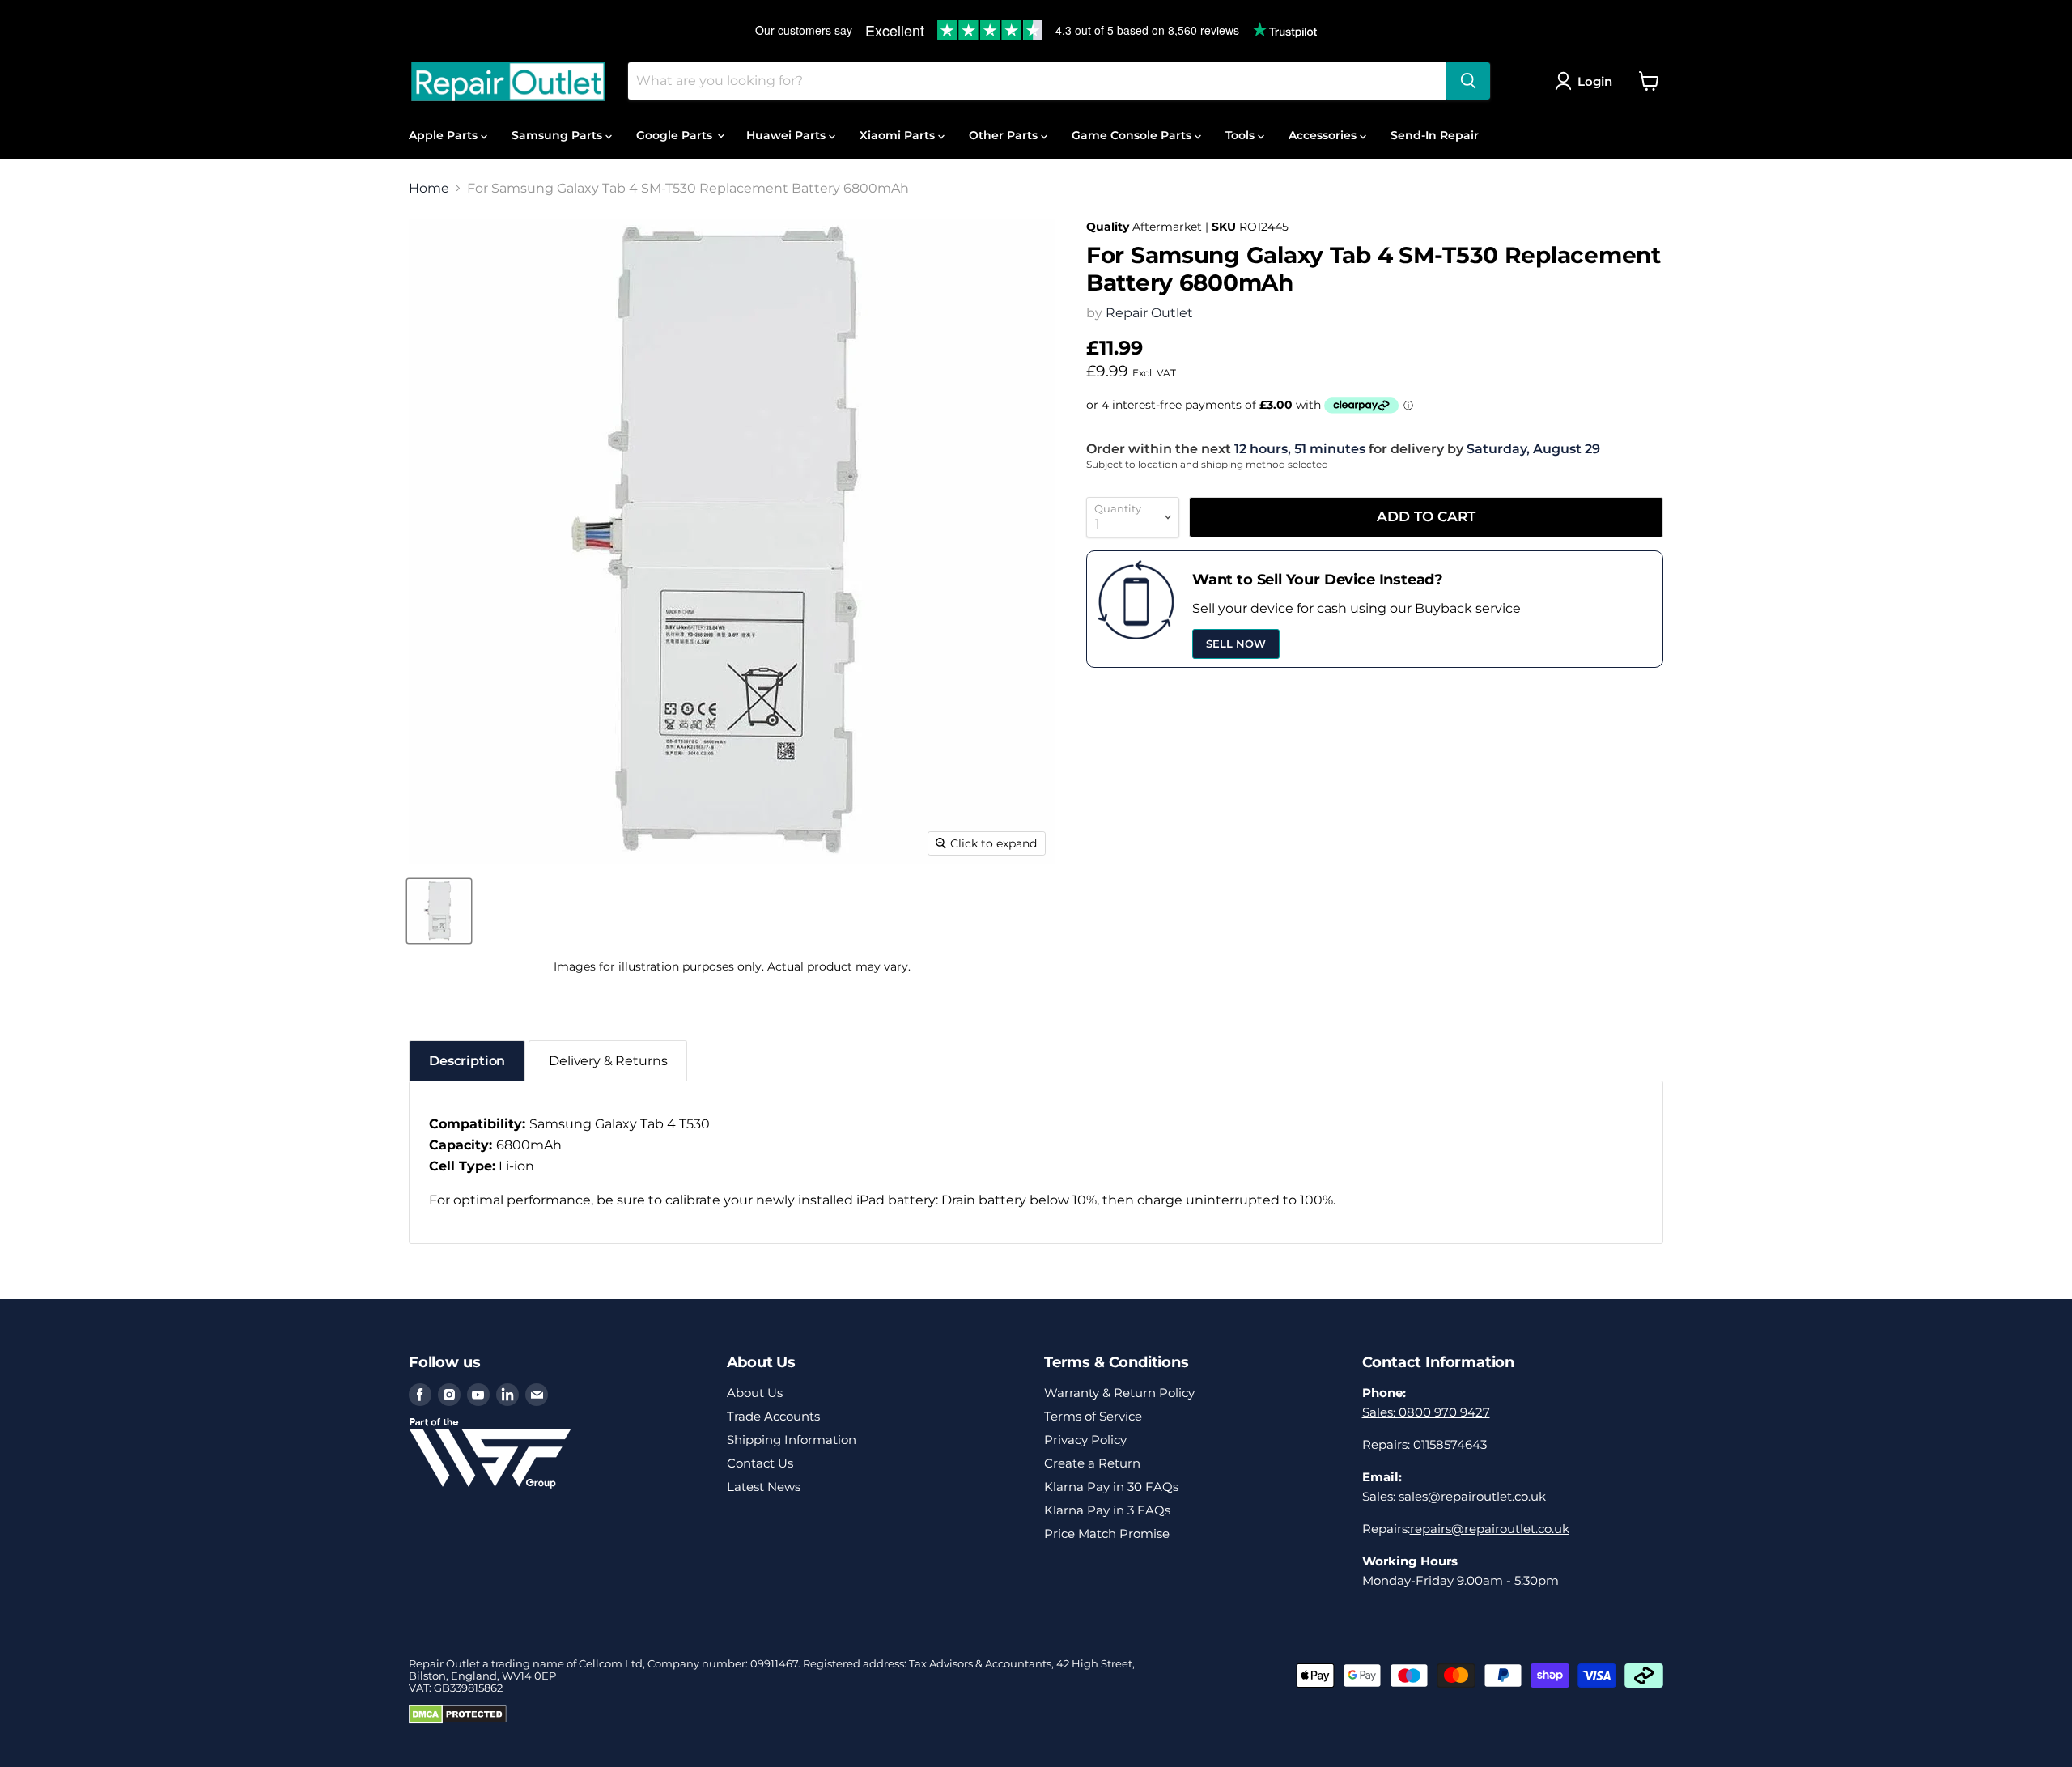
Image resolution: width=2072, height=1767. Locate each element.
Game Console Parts (1133, 135)
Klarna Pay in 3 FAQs (1107, 1510)
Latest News (764, 1487)
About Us (755, 1393)
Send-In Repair (1435, 135)
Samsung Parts (558, 135)
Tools (1242, 135)
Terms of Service (1093, 1416)
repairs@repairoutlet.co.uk (1490, 1529)
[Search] (1468, 81)
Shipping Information (792, 1440)
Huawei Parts (788, 135)
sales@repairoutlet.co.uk (1472, 1496)
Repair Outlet (1149, 313)
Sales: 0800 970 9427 (1426, 1412)
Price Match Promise (1107, 1533)
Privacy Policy (1085, 1440)
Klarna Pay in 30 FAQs (1111, 1487)
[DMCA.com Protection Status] (458, 1720)
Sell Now (1236, 644)
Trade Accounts (773, 1416)
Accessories (1324, 135)
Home (429, 189)
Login (1595, 81)
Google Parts (676, 135)
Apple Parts (445, 135)
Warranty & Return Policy (1119, 1393)
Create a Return (1092, 1463)
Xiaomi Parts (899, 135)
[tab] (467, 1061)
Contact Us (760, 1463)
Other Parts (1005, 135)
